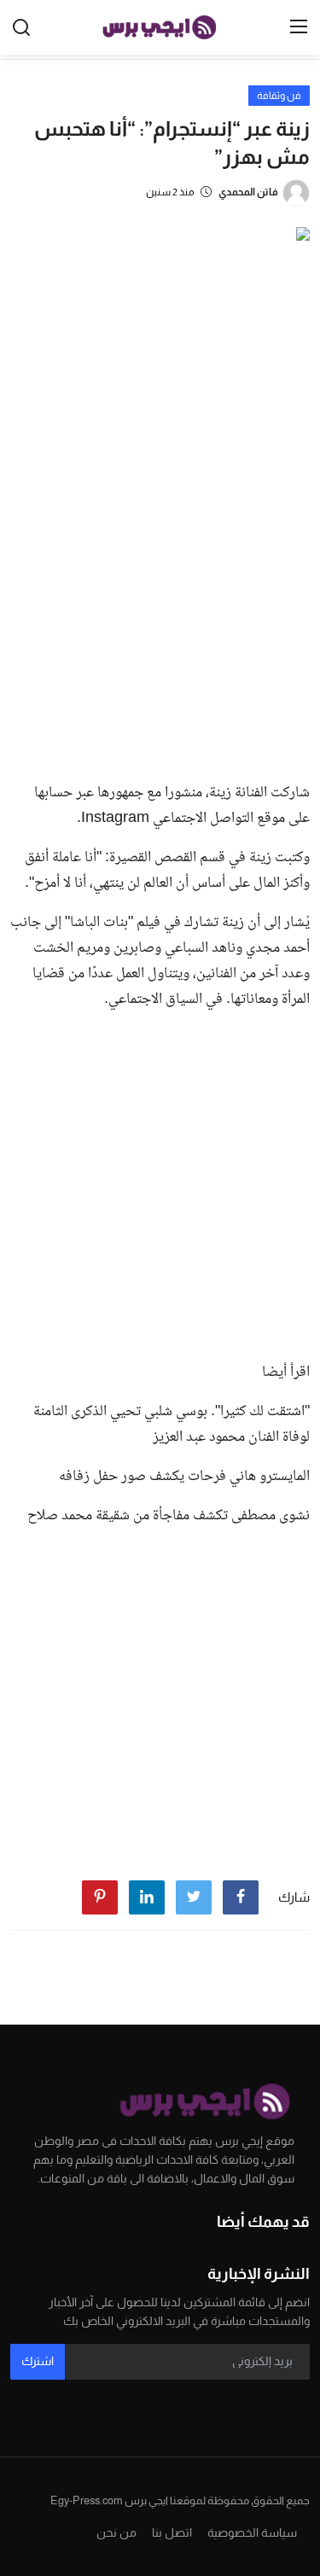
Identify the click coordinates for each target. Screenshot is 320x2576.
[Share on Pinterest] (100, 1897)
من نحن (116, 2532)
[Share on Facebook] (241, 1897)
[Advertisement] (160, 600)
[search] (21, 27)
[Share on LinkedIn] (147, 1897)
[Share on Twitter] (194, 1897)
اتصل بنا (172, 2532)
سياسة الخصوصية (252, 2532)
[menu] (299, 27)
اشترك (38, 2361)
